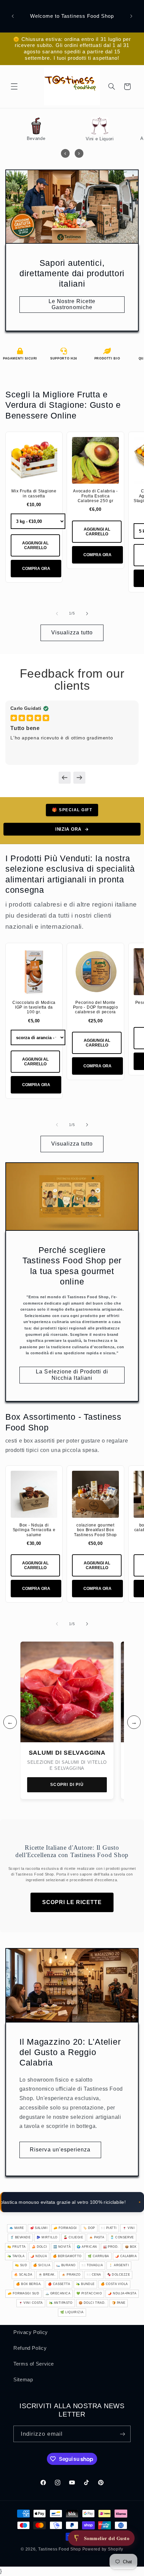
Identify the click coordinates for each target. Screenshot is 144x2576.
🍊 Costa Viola (114, 2284)
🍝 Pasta (97, 2237)
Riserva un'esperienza (60, 2150)
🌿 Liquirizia (72, 2312)
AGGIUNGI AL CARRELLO (35, 545)
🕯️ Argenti (119, 2265)
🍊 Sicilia (42, 2265)
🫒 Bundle (85, 2284)
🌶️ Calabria (126, 2256)
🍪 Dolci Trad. (92, 2303)
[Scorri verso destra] (87, 614)
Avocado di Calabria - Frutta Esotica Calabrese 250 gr (95, 496)
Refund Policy (30, 2348)
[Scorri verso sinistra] (57, 614)
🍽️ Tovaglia (92, 2265)
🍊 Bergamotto (67, 2256)
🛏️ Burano (66, 2265)
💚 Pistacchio (89, 2293)
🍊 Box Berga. (29, 2284)
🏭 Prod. (111, 2247)
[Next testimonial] (79, 778)
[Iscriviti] (123, 2434)
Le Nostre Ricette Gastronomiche (72, 304)
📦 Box (131, 2247)
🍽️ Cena (94, 2275)
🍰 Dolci (40, 2247)
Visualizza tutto (72, 633)
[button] (14, 87)
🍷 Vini (129, 2228)
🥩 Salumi (39, 2228)
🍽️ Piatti (109, 2228)
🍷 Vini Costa (31, 2303)
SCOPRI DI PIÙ (67, 1785)
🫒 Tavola (16, 2256)
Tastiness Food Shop (60, 2549)
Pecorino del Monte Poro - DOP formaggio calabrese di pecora (96, 1007)
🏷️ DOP (89, 2228)
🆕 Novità (62, 2247)
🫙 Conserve (122, 2237)
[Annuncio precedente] (13, 16)
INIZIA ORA (68, 829)
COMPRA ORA (36, 569)
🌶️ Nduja (39, 2256)
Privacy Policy (31, 2332)
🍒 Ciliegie (74, 2237)
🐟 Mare (17, 2228)
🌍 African (87, 2247)
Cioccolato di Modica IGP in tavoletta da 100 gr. (34, 1007)
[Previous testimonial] (65, 778)
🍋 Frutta (17, 2247)
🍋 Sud (21, 2265)
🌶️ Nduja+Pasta (122, 2293)
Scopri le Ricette (72, 1902)
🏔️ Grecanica (58, 2293)
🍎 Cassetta (59, 2284)
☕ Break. (47, 2275)
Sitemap (23, 2380)
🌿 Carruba (98, 2256)
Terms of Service (34, 2364)
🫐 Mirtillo (47, 2237)
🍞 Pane (119, 2303)
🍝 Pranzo (71, 2275)
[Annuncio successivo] (131, 16)
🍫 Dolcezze (119, 2275)
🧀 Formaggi (65, 2228)
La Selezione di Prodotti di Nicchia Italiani (72, 1375)
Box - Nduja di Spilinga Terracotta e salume (34, 1530)
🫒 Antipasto (61, 2303)
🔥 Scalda (23, 2275)
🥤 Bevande (20, 2237)
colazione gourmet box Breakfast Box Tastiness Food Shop (95, 1530)
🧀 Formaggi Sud (23, 2293)
